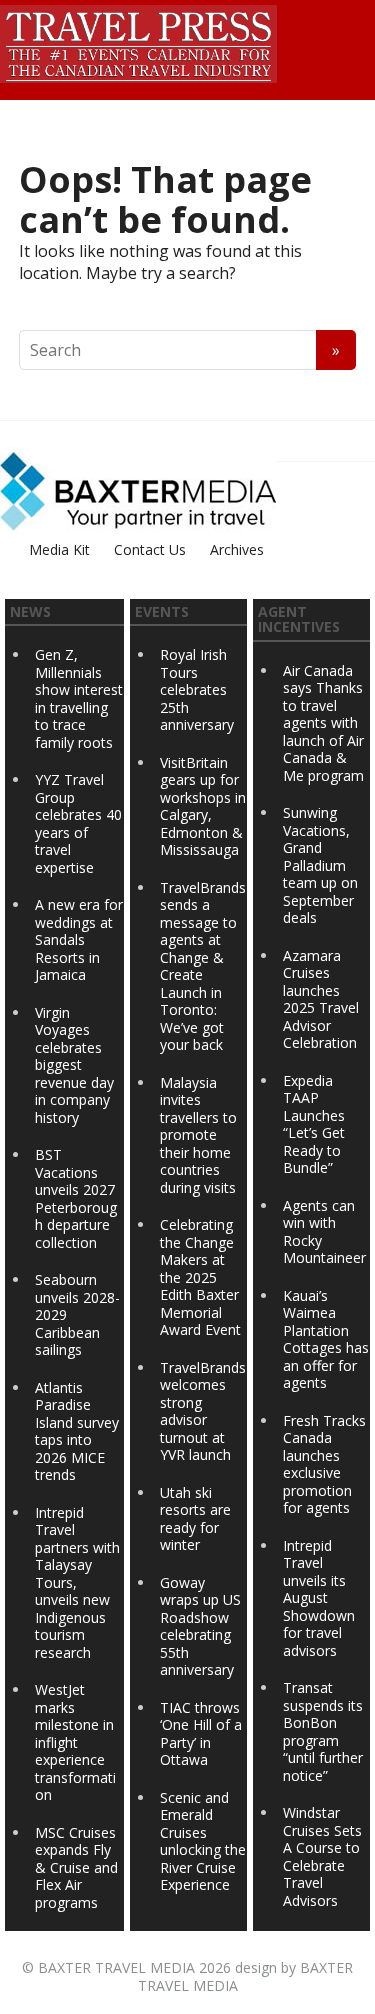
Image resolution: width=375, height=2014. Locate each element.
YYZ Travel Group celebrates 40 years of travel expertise (78, 823)
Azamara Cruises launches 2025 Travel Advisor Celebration (321, 999)
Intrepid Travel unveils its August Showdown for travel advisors (319, 1598)
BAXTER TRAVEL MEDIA (116, 1967)
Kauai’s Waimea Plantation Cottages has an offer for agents (326, 1339)
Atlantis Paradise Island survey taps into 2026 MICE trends (77, 1431)
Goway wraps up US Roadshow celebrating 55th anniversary (200, 1626)
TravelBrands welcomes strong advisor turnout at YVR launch (203, 1411)
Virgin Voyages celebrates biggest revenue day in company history (74, 1065)
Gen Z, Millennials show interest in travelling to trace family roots (79, 698)
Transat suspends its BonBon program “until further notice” (323, 1731)
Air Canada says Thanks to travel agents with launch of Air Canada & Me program (323, 723)
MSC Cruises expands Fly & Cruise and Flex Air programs (76, 1867)
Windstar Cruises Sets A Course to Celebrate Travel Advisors (322, 1856)
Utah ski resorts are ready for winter (195, 1519)
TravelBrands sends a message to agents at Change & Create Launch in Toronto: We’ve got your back (203, 966)
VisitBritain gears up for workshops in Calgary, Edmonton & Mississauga (203, 806)
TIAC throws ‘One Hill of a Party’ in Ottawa (201, 1734)
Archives (237, 549)
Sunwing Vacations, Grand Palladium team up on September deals (320, 865)
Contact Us (150, 549)
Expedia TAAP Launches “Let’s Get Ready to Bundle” (314, 1124)
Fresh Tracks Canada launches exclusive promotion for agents (324, 1464)
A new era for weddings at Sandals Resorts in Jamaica (79, 939)
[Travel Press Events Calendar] (138, 41)
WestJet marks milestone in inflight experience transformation (75, 1742)
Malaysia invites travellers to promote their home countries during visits (198, 1135)
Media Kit (59, 549)
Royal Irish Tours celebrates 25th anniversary (197, 689)
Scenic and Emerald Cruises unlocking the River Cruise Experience (203, 1841)
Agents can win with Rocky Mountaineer (324, 1232)
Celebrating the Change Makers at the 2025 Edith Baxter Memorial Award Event (200, 1277)
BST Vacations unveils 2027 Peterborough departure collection (76, 1198)
